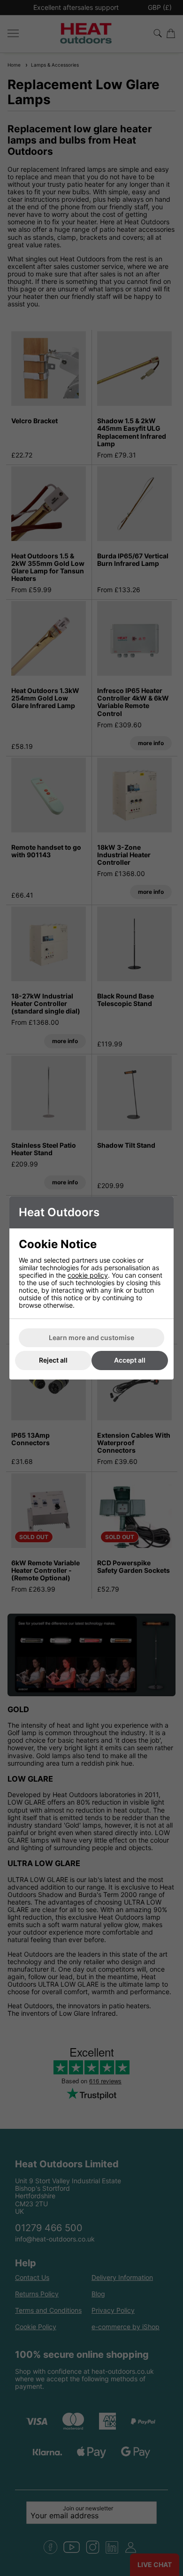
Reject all (53, 1360)
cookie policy (88, 1275)
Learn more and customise (91, 1338)
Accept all (130, 1360)
